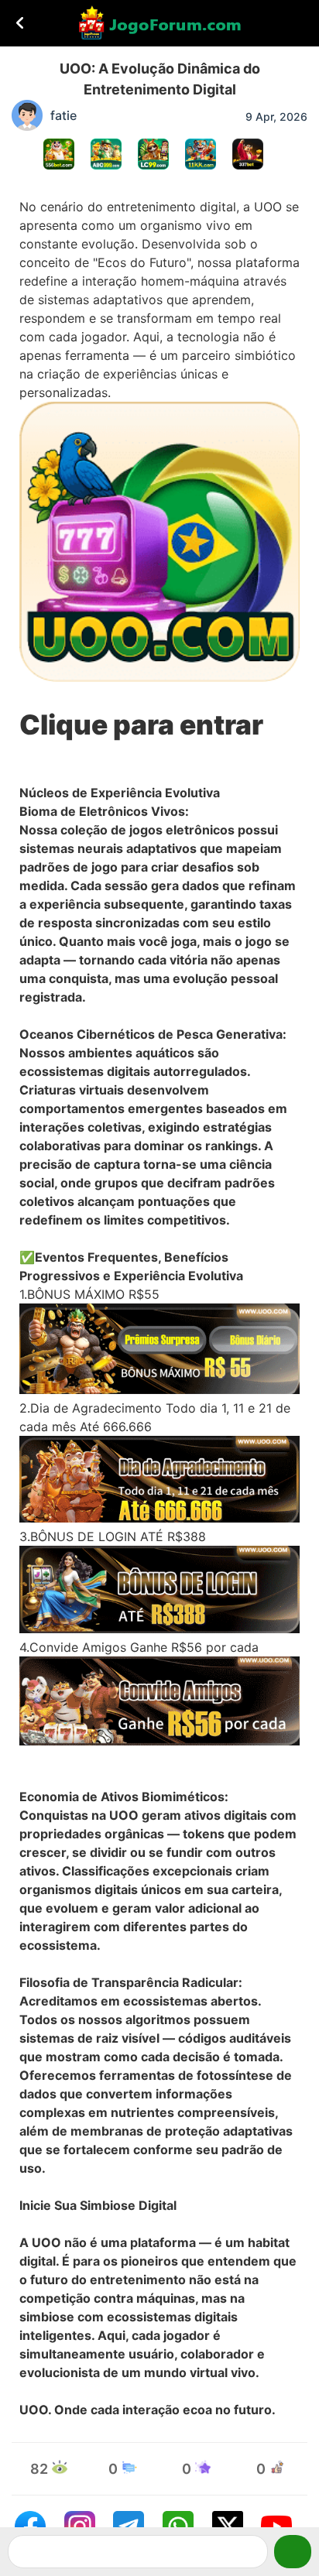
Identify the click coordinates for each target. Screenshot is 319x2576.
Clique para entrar (141, 725)
